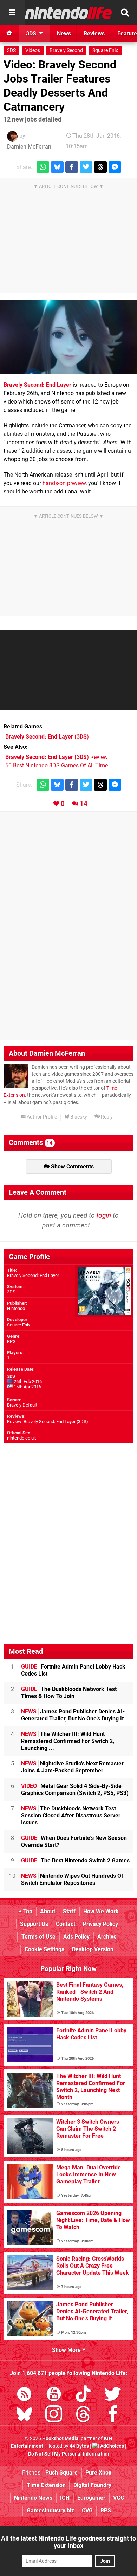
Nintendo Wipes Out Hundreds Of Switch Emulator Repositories (72, 1879)
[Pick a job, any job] (68, 337)
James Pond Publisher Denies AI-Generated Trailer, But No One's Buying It (73, 1715)
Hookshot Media (60, 2439)
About (48, 1911)
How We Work (101, 1911)
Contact (66, 1924)
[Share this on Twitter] (86, 167)
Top (27, 1911)
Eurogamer (91, 2498)
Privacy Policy (100, 1924)
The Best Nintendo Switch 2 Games (75, 1860)
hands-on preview (64, 483)
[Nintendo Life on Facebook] (113, 2415)
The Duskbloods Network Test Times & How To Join (69, 1693)
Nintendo (16, 1308)
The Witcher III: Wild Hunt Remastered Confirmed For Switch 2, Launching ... (68, 1741)
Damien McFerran (29, 147)
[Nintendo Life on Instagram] (54, 2415)
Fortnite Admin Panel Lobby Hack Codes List (73, 1670)
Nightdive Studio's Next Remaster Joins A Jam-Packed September (72, 1767)
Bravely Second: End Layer (37, 385)
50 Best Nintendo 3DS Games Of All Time (57, 765)
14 (84, 804)
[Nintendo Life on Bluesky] (24, 2415)
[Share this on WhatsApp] (43, 167)
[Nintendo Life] (68, 13)
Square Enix (105, 50)
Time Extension (46, 2485)
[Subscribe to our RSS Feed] (24, 2395)
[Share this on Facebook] (72, 167)
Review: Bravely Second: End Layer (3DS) (48, 1421)
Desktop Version (93, 1949)
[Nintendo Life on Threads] (83, 2415)
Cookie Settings (44, 1949)
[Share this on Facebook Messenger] (115, 167)
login (104, 1215)
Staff (69, 1911)
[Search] (125, 12)
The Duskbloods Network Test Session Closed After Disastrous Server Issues (71, 1815)
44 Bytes (79, 2446)
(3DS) (47, 737)
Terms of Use (38, 1937)
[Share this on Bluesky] (57, 167)
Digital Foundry (92, 2485)
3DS (11, 50)
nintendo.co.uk (22, 1438)
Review (57, 757)
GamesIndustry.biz (50, 2511)
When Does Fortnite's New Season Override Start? (74, 1841)
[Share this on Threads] (100, 167)
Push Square (61, 2473)
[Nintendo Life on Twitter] (113, 2395)
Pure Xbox (98, 2473)
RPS (106, 2511)
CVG (87, 2511)
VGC (119, 2498)
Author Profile (41, 1117)
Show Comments (72, 1166)
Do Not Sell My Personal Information (69, 2454)
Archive (107, 1937)
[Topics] (12, 12)
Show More (67, 2350)
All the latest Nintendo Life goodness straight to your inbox (68, 2542)
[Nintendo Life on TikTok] (83, 2395)
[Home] (9, 33)
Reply (106, 1117)
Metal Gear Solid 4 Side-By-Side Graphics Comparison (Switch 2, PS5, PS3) (75, 1790)
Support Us (34, 1924)
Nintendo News (33, 2498)
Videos (33, 50)
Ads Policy (76, 1937)
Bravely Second (66, 50)
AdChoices (112, 2446)
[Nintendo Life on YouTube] (54, 2395)
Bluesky (78, 1117)
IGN (65, 2498)
